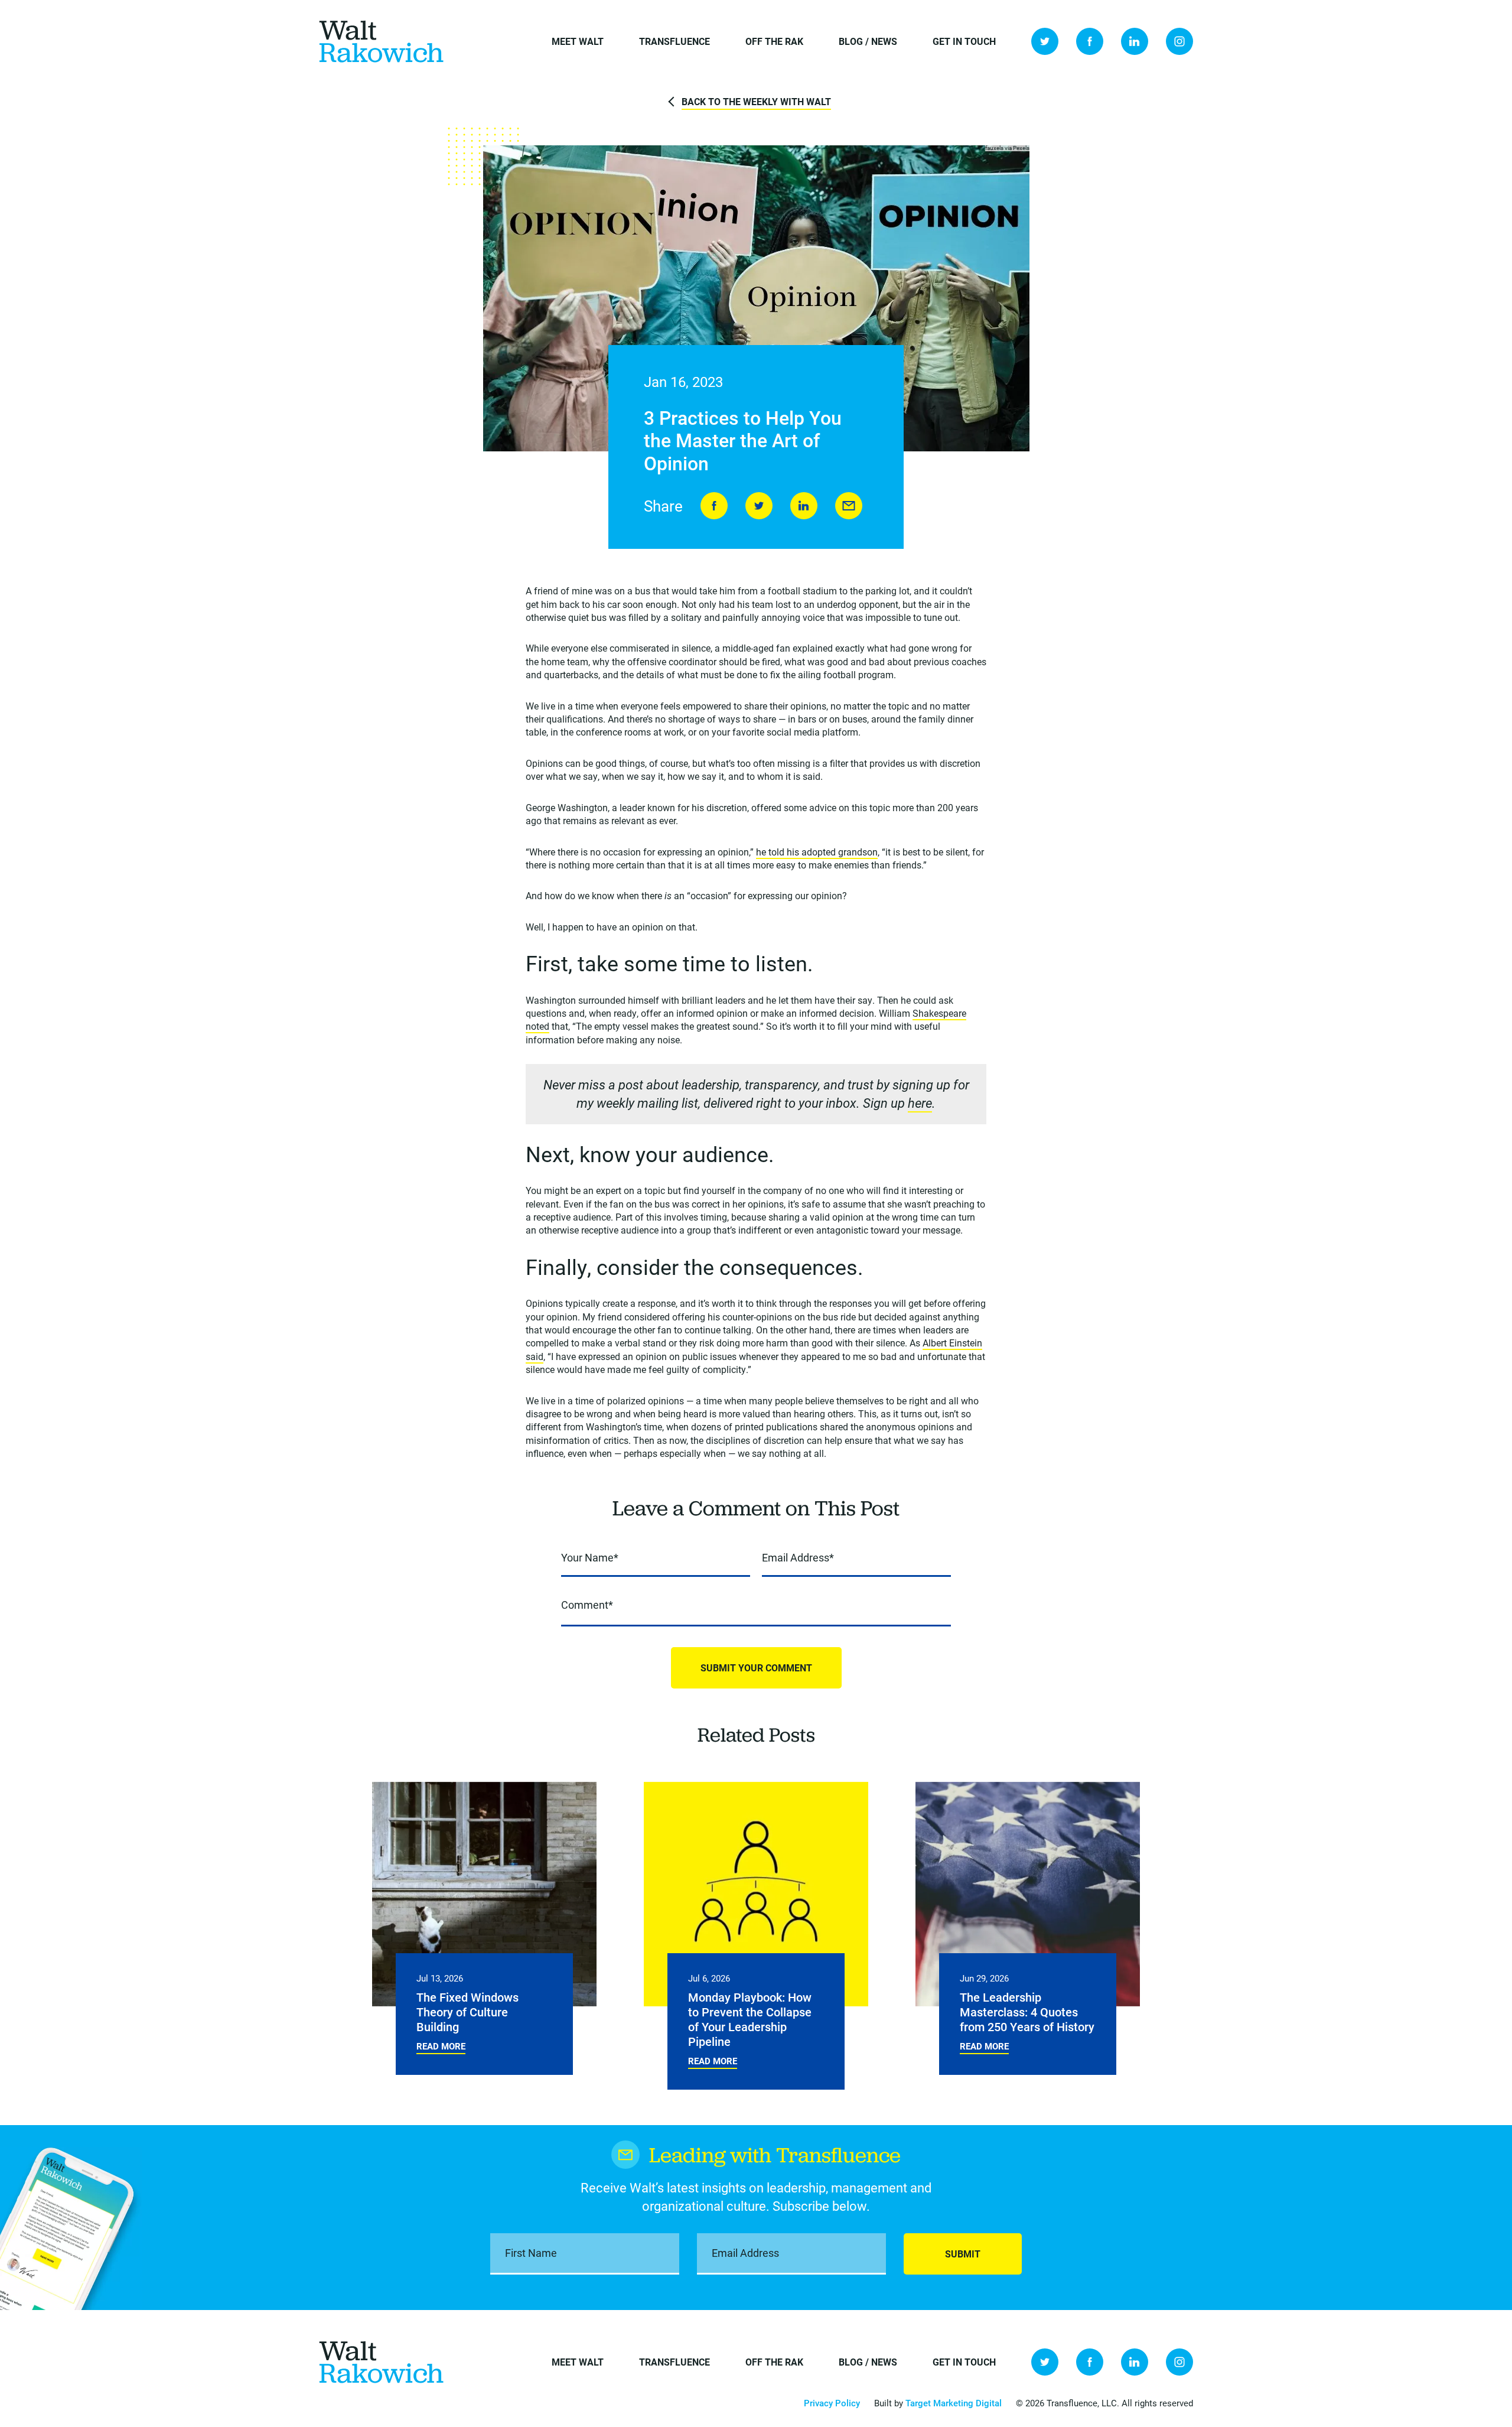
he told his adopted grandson (817, 852)
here (920, 1103)
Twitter (1045, 41)
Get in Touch (964, 41)
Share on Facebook (714, 506)
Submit (963, 2254)
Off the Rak (774, 41)
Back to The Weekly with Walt (756, 101)
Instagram (1179, 41)
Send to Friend (849, 506)
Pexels (1021, 148)
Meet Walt (578, 41)
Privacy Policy (832, 2403)
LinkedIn (1135, 41)
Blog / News (868, 41)
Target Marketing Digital (954, 2403)
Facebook (1090, 41)
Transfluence (674, 41)
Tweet (759, 506)
